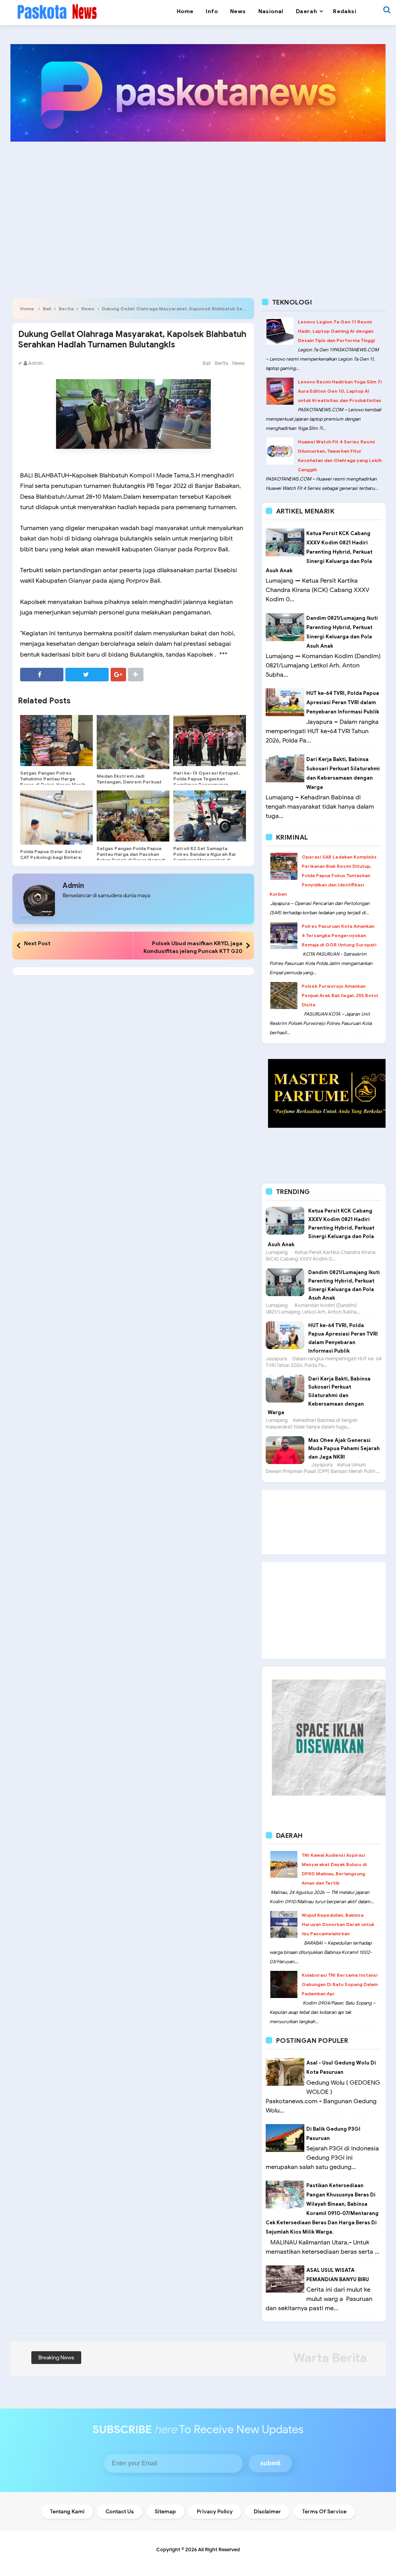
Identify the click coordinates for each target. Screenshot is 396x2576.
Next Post (37, 943)
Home (27, 309)
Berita (66, 309)
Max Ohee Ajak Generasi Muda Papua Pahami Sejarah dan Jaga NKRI (344, 1449)
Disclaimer (267, 2512)
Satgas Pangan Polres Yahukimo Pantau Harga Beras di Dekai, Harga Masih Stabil (53, 782)
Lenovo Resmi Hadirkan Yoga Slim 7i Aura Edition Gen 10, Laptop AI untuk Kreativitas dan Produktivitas (340, 391)
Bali (47, 309)
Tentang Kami (67, 2512)
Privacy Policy (215, 2512)
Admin (73, 886)
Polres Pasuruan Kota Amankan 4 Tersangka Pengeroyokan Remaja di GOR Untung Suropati (339, 935)
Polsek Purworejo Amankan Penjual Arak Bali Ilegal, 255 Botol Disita (340, 995)
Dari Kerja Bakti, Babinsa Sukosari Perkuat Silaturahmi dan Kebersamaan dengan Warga (319, 1396)
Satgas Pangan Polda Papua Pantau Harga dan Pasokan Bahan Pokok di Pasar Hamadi (131, 854)
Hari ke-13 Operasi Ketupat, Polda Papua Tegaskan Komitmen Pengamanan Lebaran (206, 782)
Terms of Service (324, 2512)
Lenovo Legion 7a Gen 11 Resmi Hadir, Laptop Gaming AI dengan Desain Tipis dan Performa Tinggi (336, 331)
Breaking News (56, 2358)
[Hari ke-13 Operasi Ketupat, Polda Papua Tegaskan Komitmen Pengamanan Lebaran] (210, 741)
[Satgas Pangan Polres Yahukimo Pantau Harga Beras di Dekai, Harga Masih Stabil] (56, 741)
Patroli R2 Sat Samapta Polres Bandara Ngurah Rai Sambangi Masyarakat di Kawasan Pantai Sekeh (204, 857)
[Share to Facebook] (42, 675)
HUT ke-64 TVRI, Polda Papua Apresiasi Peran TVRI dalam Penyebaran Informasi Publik (343, 702)
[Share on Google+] (118, 675)
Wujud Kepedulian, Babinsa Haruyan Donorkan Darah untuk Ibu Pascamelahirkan (338, 1924)
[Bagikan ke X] (87, 675)
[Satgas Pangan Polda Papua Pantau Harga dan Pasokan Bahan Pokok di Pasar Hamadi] (133, 816)
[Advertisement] (198, 207)
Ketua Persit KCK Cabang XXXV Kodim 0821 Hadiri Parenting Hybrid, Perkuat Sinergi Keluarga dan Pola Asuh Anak (319, 552)
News (88, 309)
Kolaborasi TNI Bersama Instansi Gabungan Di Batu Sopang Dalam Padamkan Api (340, 1984)
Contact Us (120, 2512)
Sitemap (165, 2512)
